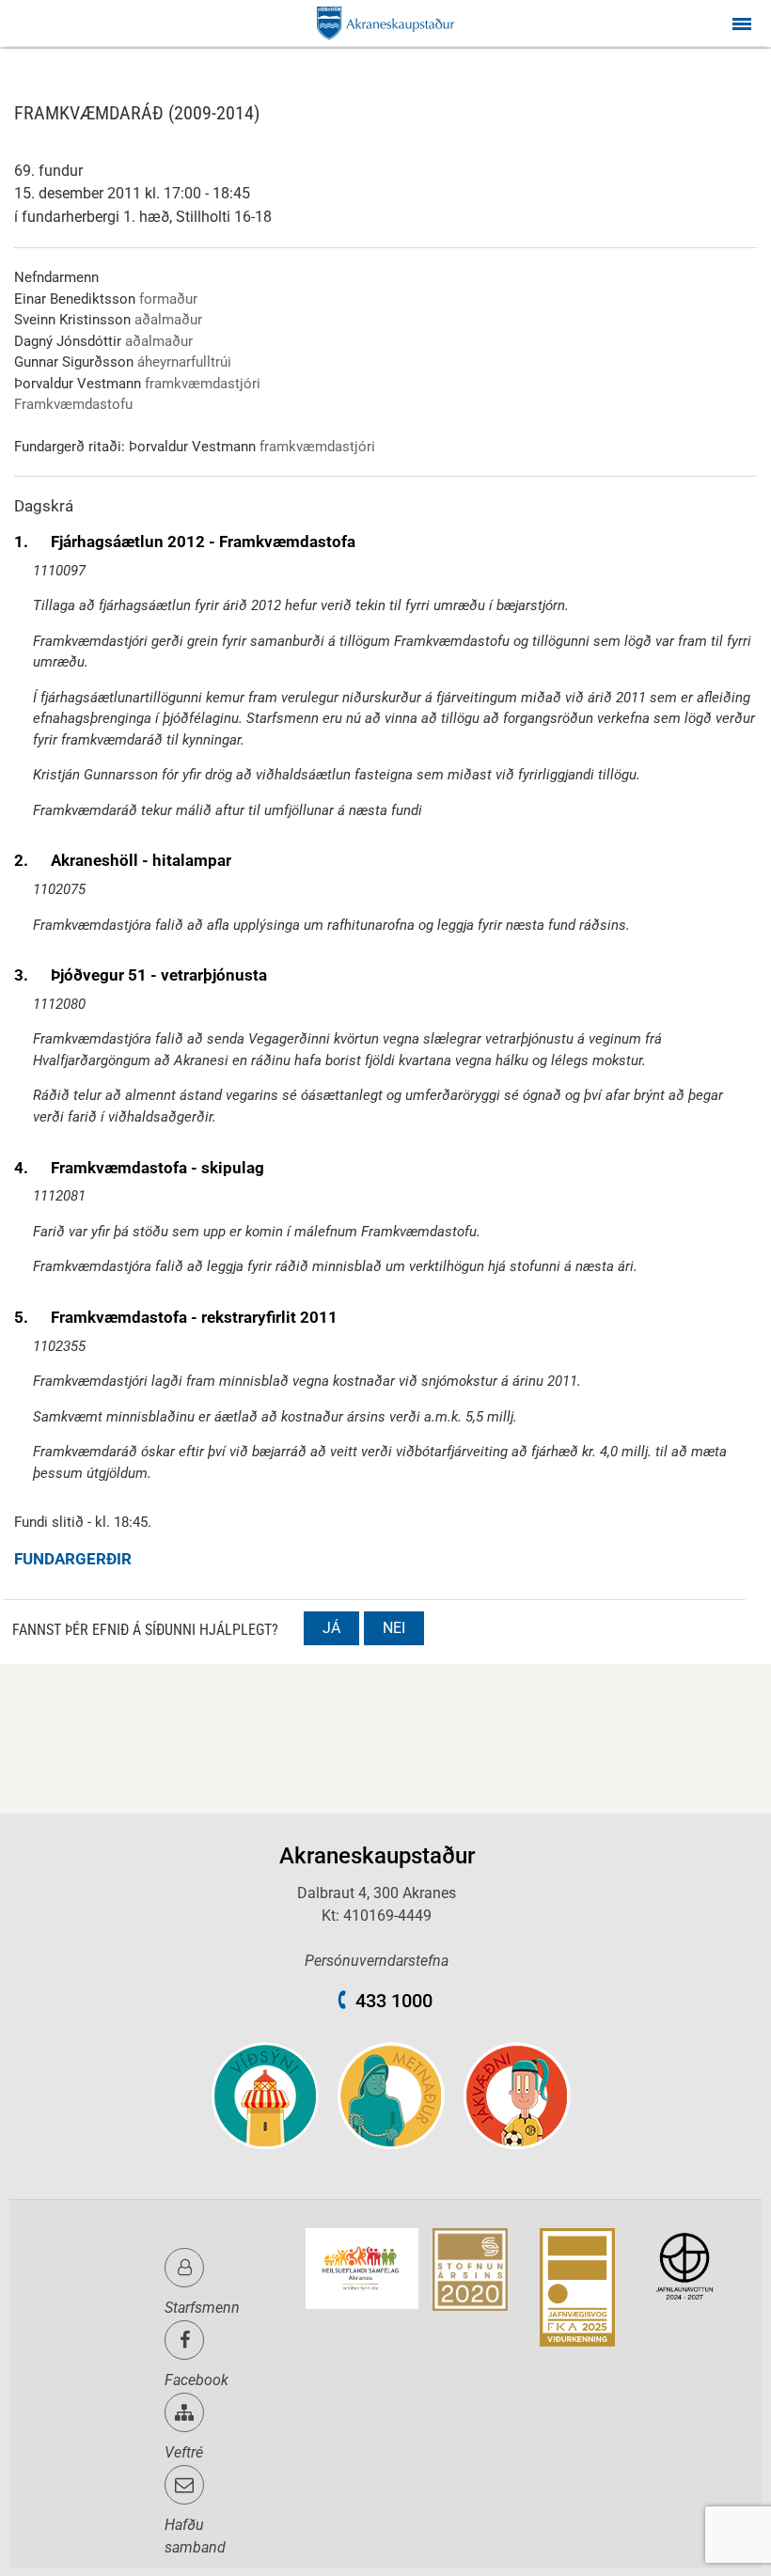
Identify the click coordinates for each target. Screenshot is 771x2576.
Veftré (184, 2452)
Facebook (197, 2380)
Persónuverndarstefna (377, 1961)
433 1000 (394, 2001)
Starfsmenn (202, 2308)
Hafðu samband (195, 2536)
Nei (394, 1628)
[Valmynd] (742, 23)
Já (331, 1628)
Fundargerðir (73, 1559)
